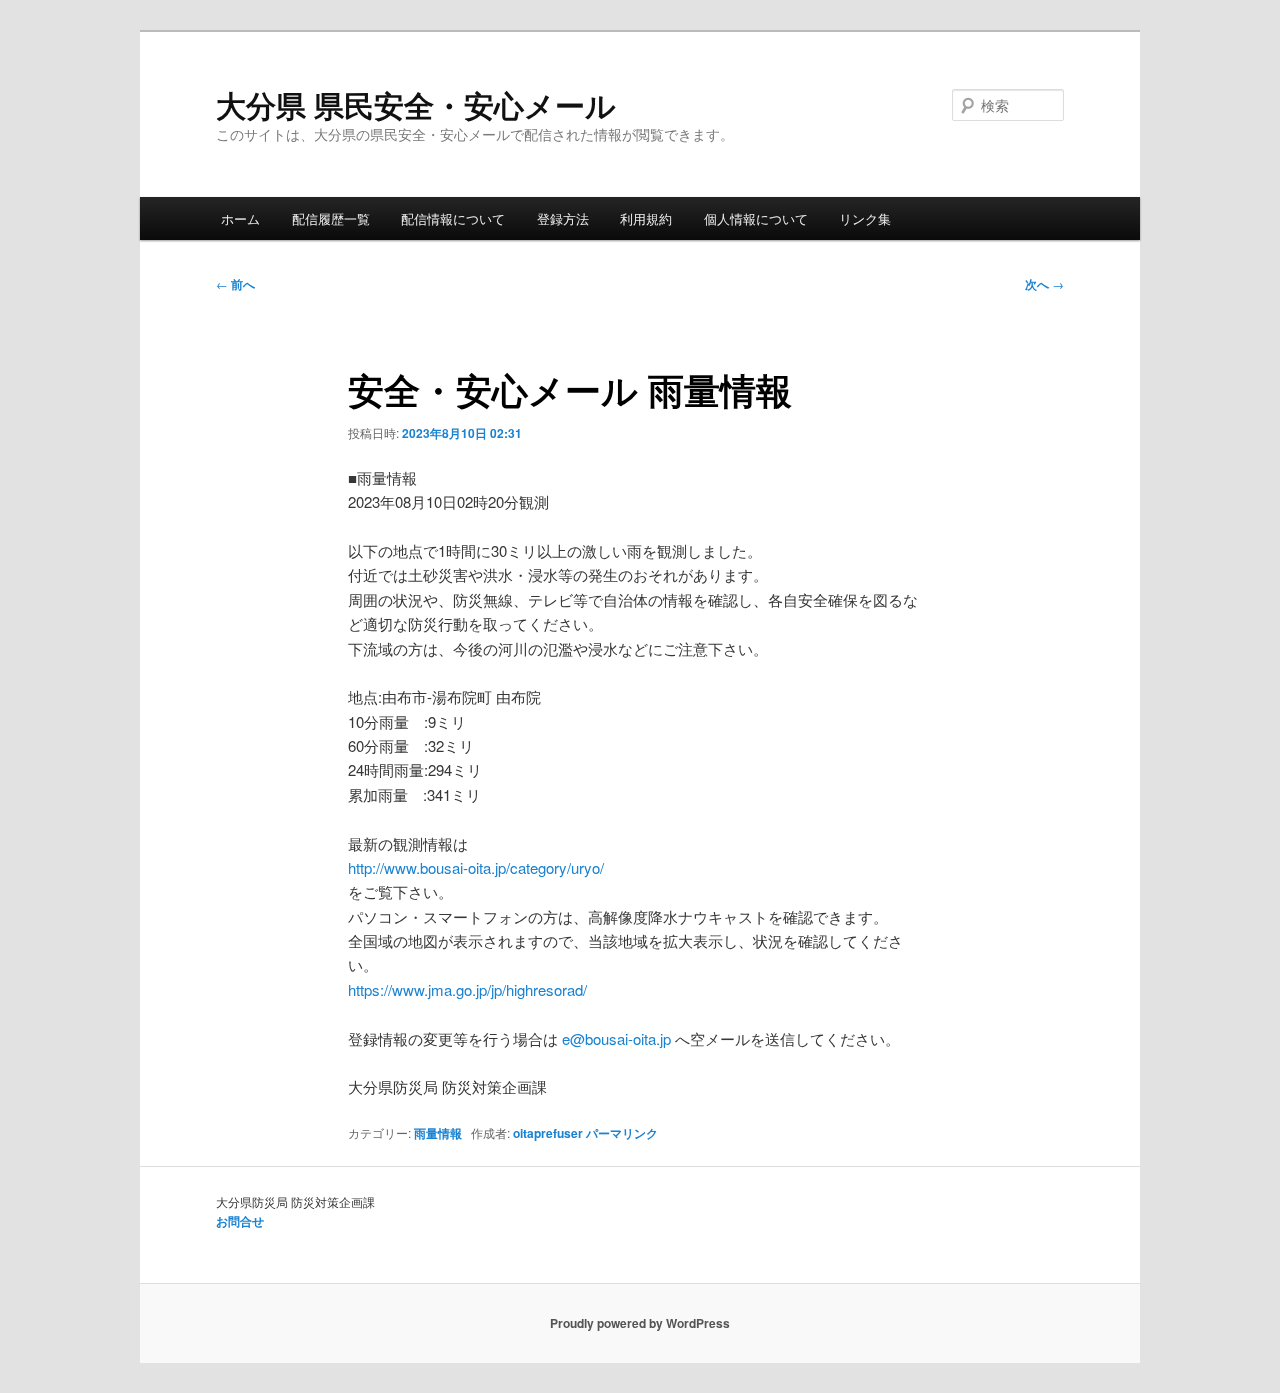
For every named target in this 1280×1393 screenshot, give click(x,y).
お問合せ (240, 1221)
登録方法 (563, 218)
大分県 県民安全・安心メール (416, 104)
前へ (235, 284)
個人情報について (756, 218)
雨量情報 (438, 1133)
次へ (1044, 284)
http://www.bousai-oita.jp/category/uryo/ (476, 867)
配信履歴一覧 (331, 218)
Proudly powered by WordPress (640, 1323)
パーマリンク (622, 1133)
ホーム (240, 218)
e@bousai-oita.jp (616, 1038)
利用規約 (646, 218)
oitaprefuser (548, 1133)
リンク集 (865, 218)
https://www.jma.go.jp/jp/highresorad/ (467, 989)
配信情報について (453, 218)
